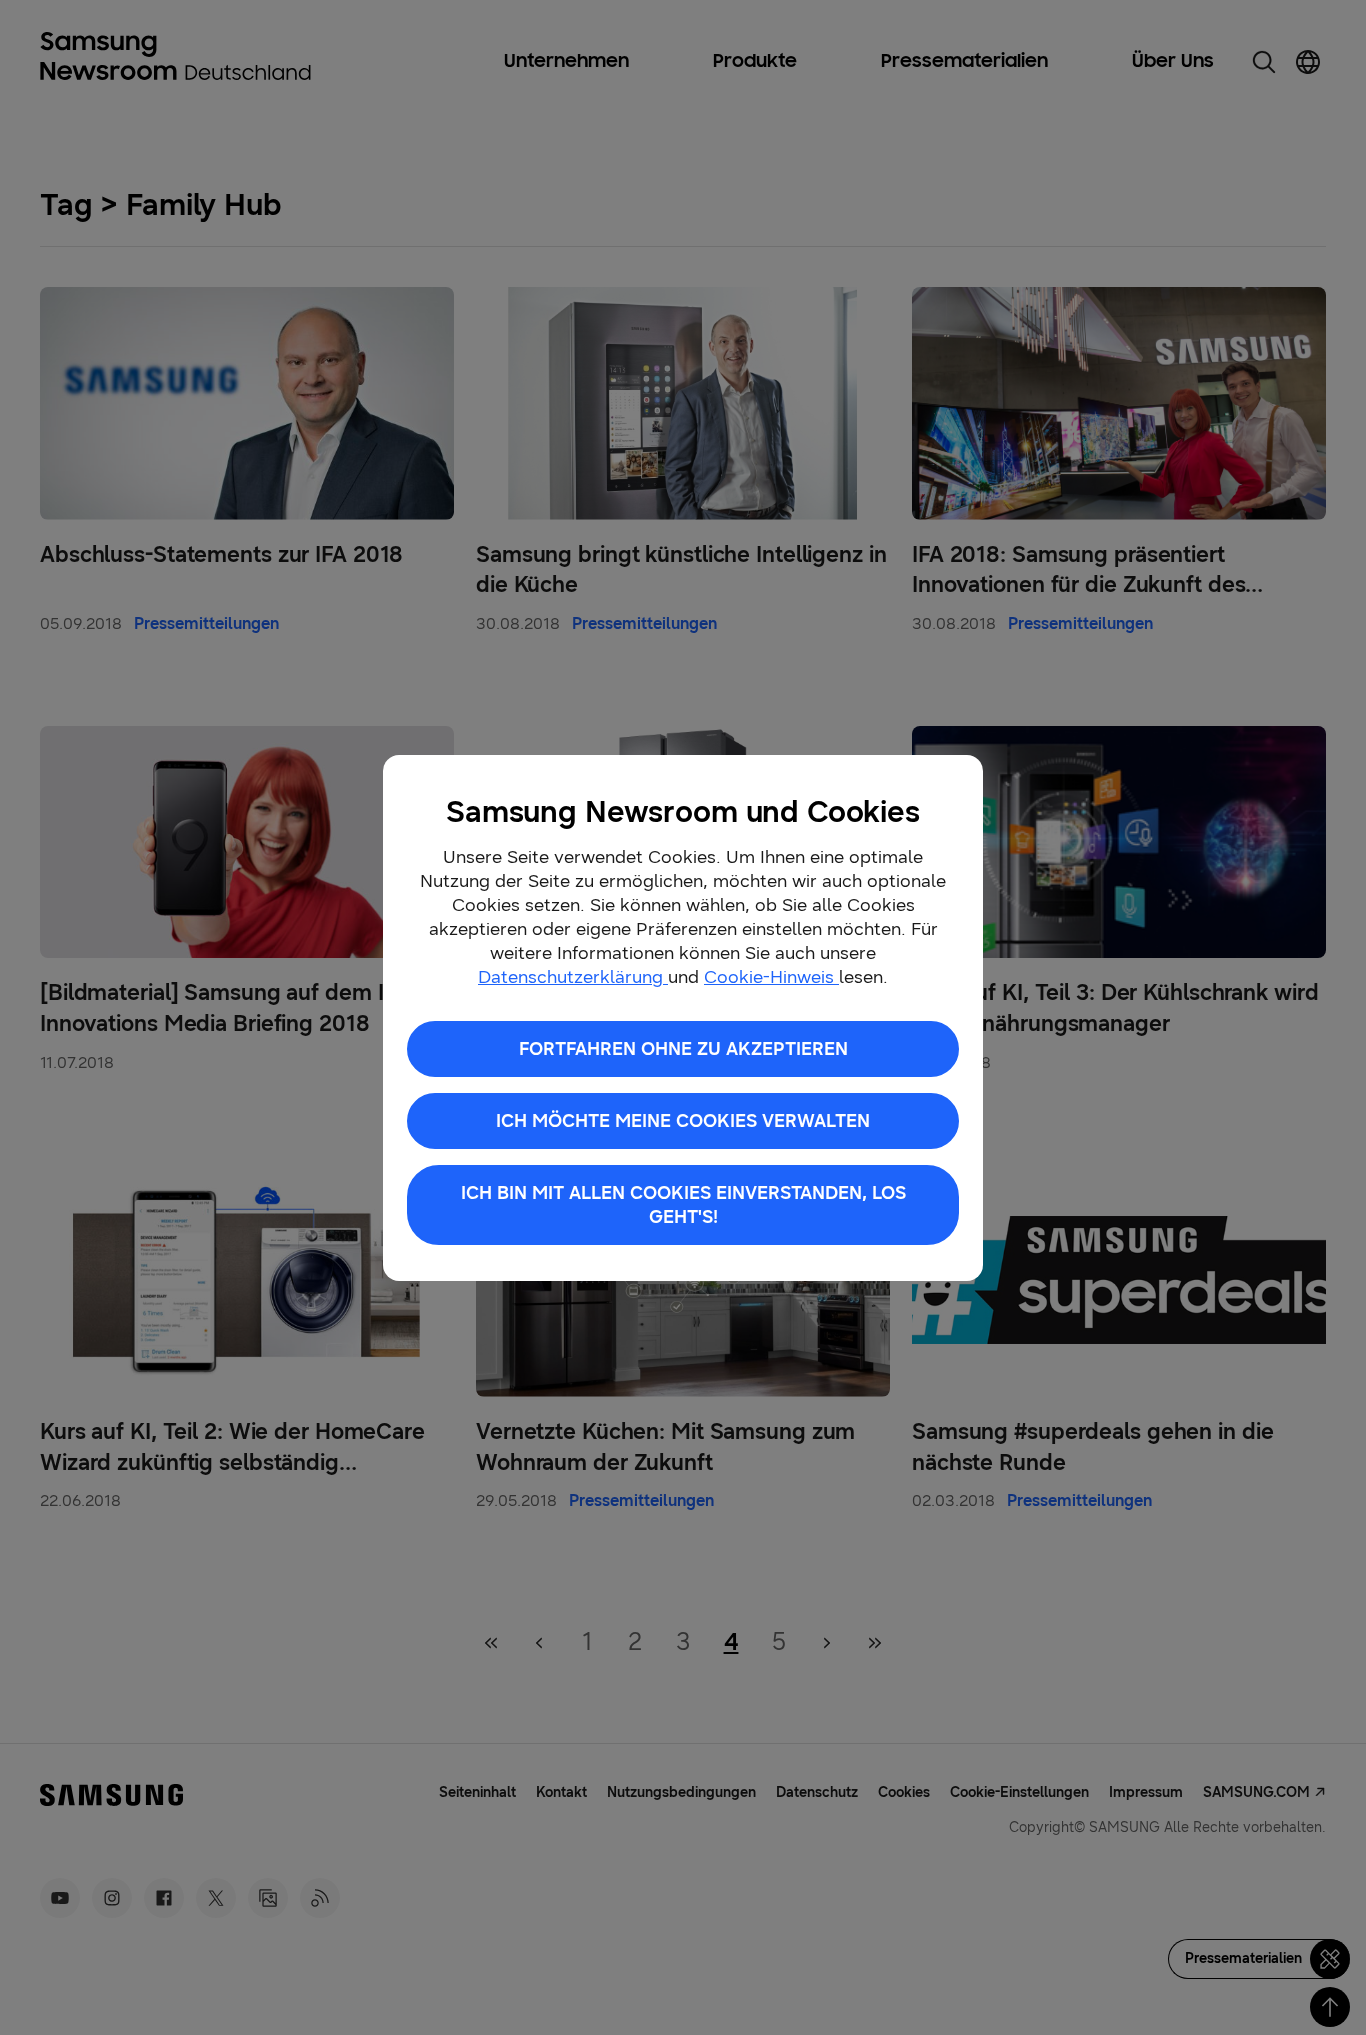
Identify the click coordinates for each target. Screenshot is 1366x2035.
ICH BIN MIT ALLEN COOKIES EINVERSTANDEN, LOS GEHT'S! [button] (683, 1205)
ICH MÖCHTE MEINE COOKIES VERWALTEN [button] (683, 1121)
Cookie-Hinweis (771, 977)
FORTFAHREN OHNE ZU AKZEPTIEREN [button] (683, 1049)
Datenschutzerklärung (573, 977)
